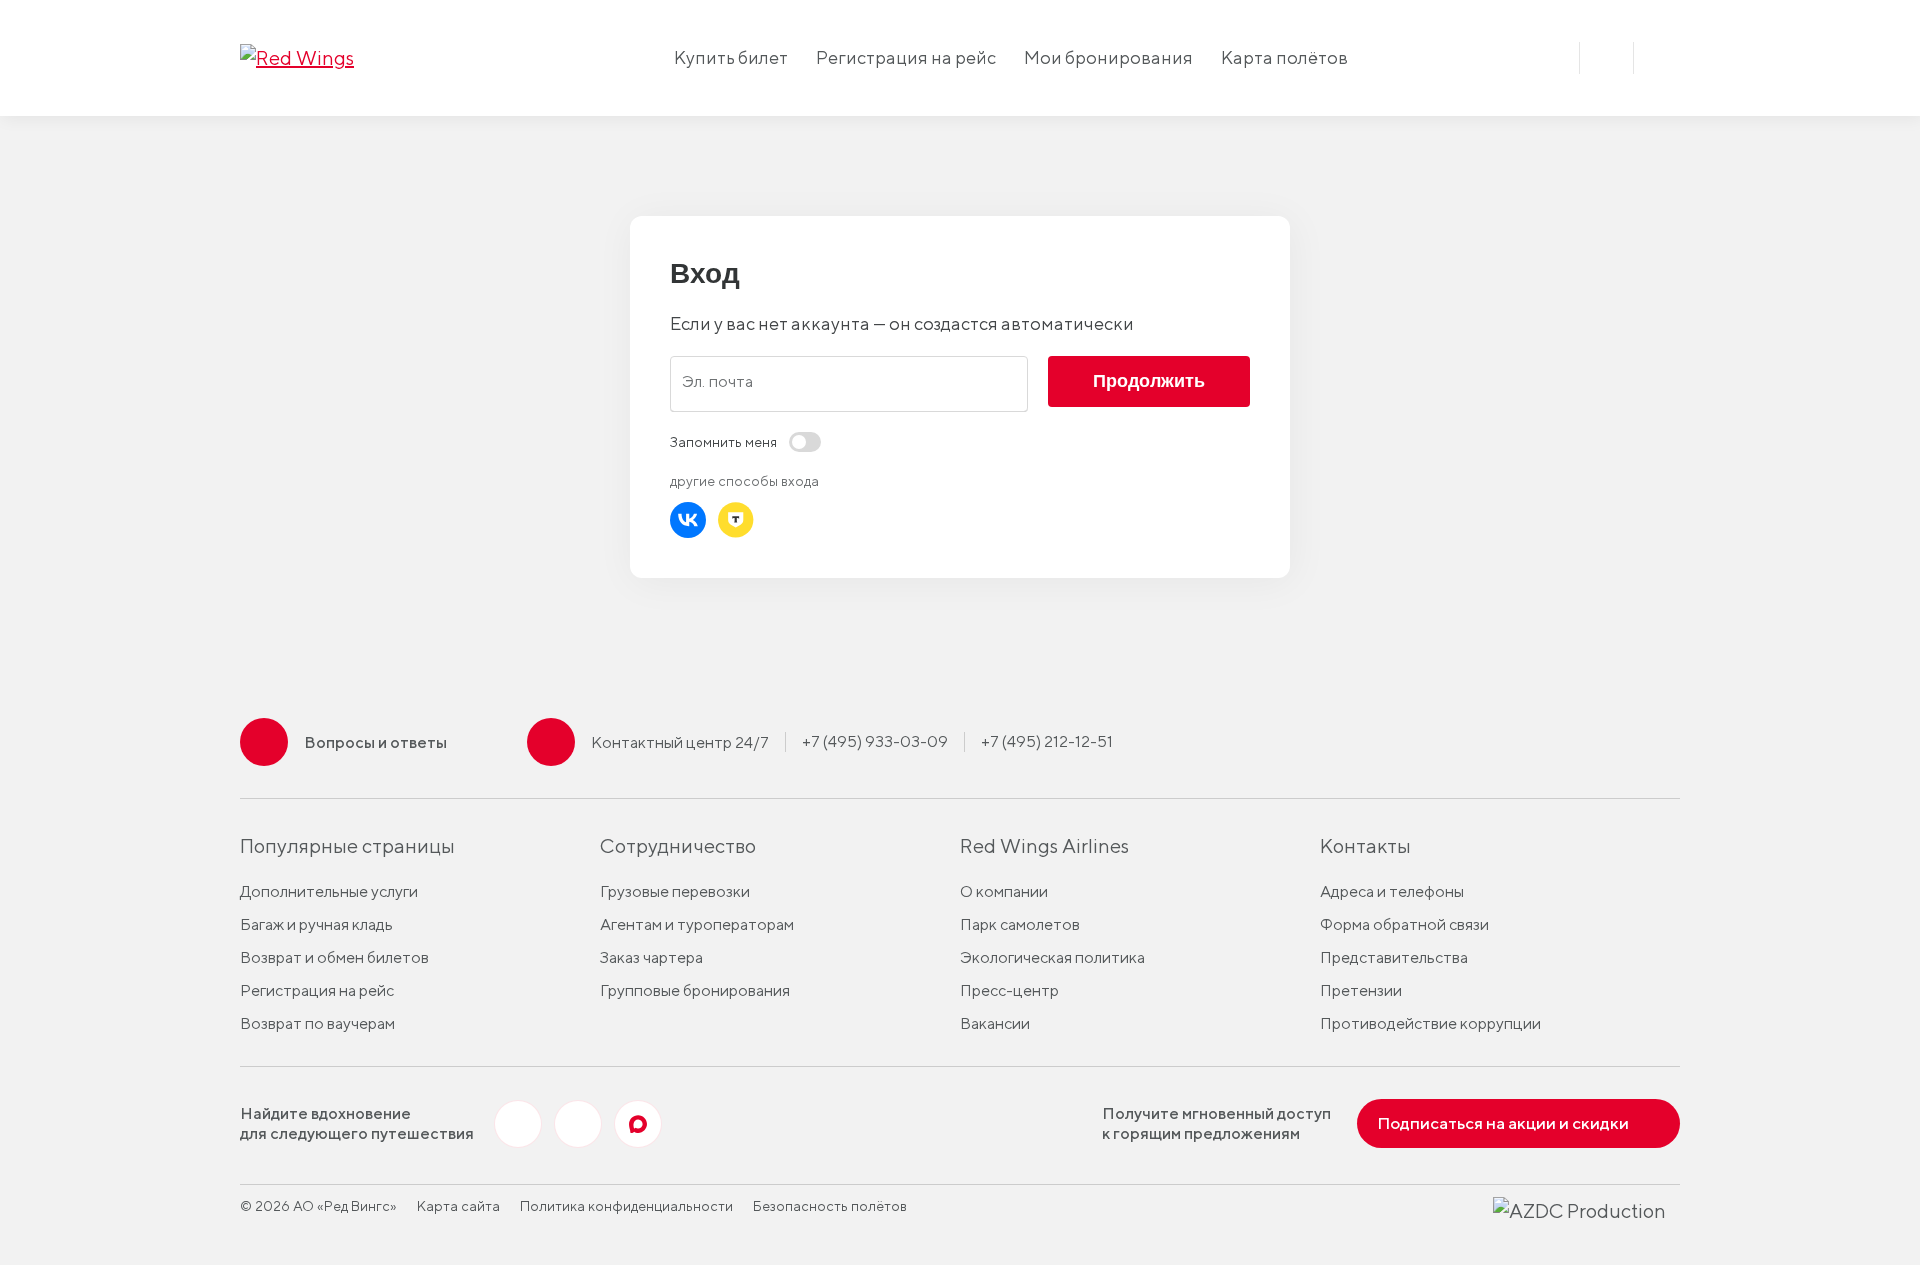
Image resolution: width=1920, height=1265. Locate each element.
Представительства (1394, 957)
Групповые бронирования (695, 990)
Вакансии (995, 1023)
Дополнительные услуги (329, 891)
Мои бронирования (1108, 57)
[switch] (745, 442)
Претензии (1361, 990)
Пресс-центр (1009, 990)
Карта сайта (458, 1206)
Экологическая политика (1052, 957)
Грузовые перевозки (675, 891)
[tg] (578, 1124)
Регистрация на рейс (906, 57)
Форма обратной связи (1404, 924)
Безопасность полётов (830, 1206)
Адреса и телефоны (1392, 891)
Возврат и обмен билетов (334, 957)
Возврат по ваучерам (317, 1023)
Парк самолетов (1020, 924)
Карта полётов (1284, 57)
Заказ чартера (651, 957)
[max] (638, 1124)
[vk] (518, 1124)
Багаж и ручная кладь (316, 924)
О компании (1004, 891)
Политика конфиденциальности (626, 1206)
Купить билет (731, 57)
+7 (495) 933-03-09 (875, 741)
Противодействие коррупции (1430, 1023)
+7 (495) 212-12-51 (1047, 741)
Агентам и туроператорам (697, 924)
